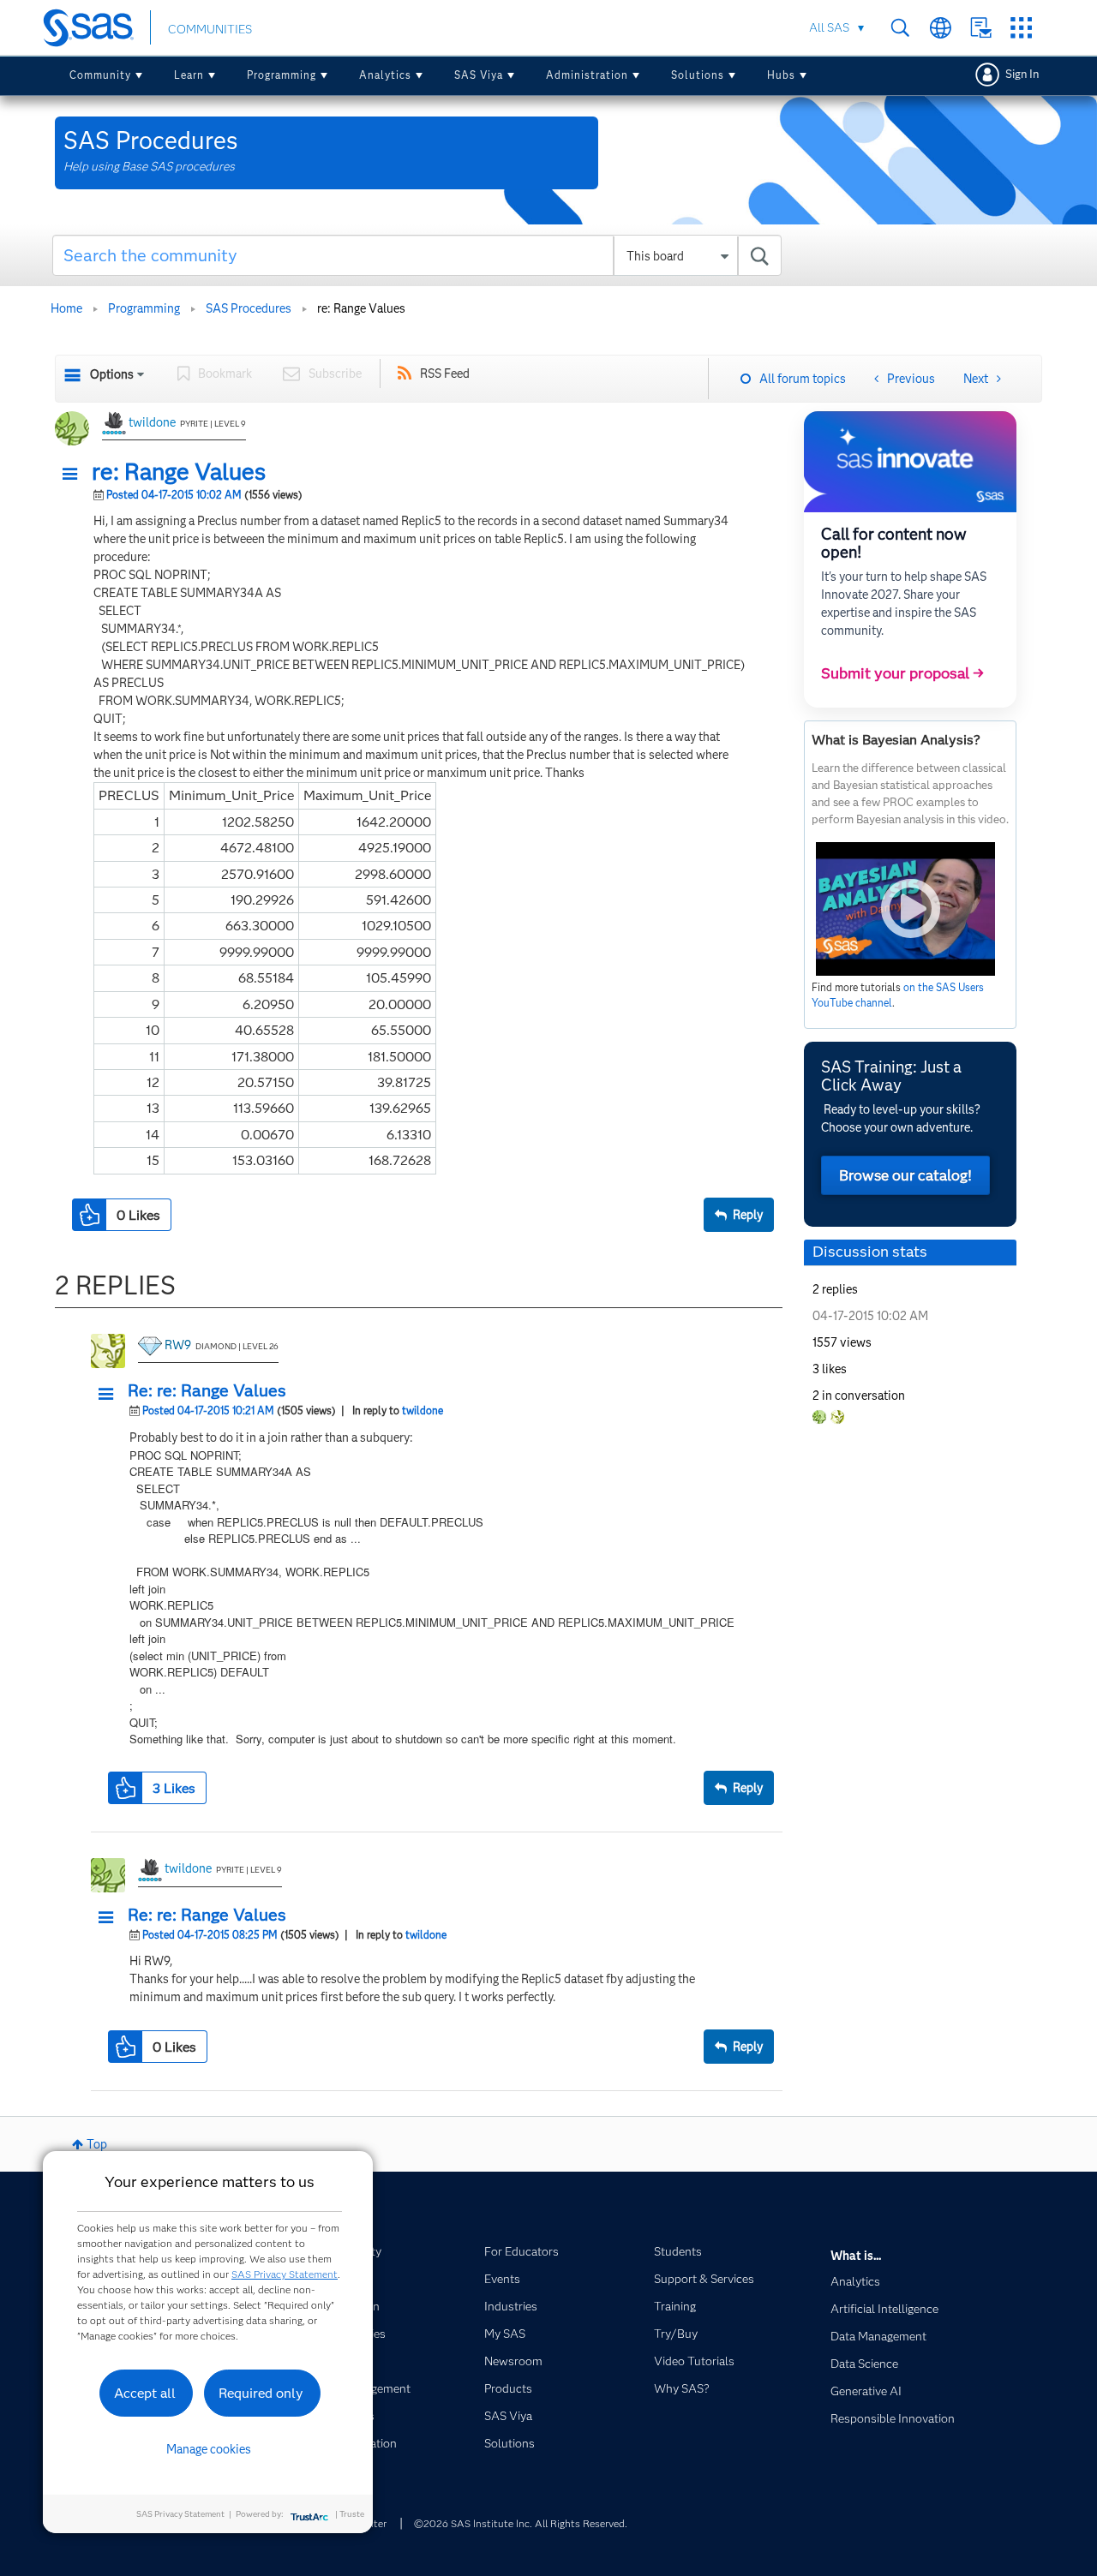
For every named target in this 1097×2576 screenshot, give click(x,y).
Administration (587, 75)
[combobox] (417, 255)
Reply (748, 1215)
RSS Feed (445, 374)
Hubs (781, 75)
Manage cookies (209, 2449)
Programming (282, 75)
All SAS (829, 27)
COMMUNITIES (210, 29)
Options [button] (112, 374)
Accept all (145, 2393)
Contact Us (981, 28)
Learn (189, 75)
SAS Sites (1021, 28)
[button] (75, 475)
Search (900, 28)
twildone (152, 422)
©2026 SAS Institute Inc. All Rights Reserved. (521, 2523)
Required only (261, 2393)
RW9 (178, 1345)
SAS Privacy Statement (285, 2274)
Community (100, 75)
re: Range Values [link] (361, 308)
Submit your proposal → (902, 673)
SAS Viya (479, 75)
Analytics (385, 75)
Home (66, 308)
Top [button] (97, 2144)
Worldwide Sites (941, 28)
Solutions (698, 75)
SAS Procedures (249, 308)
